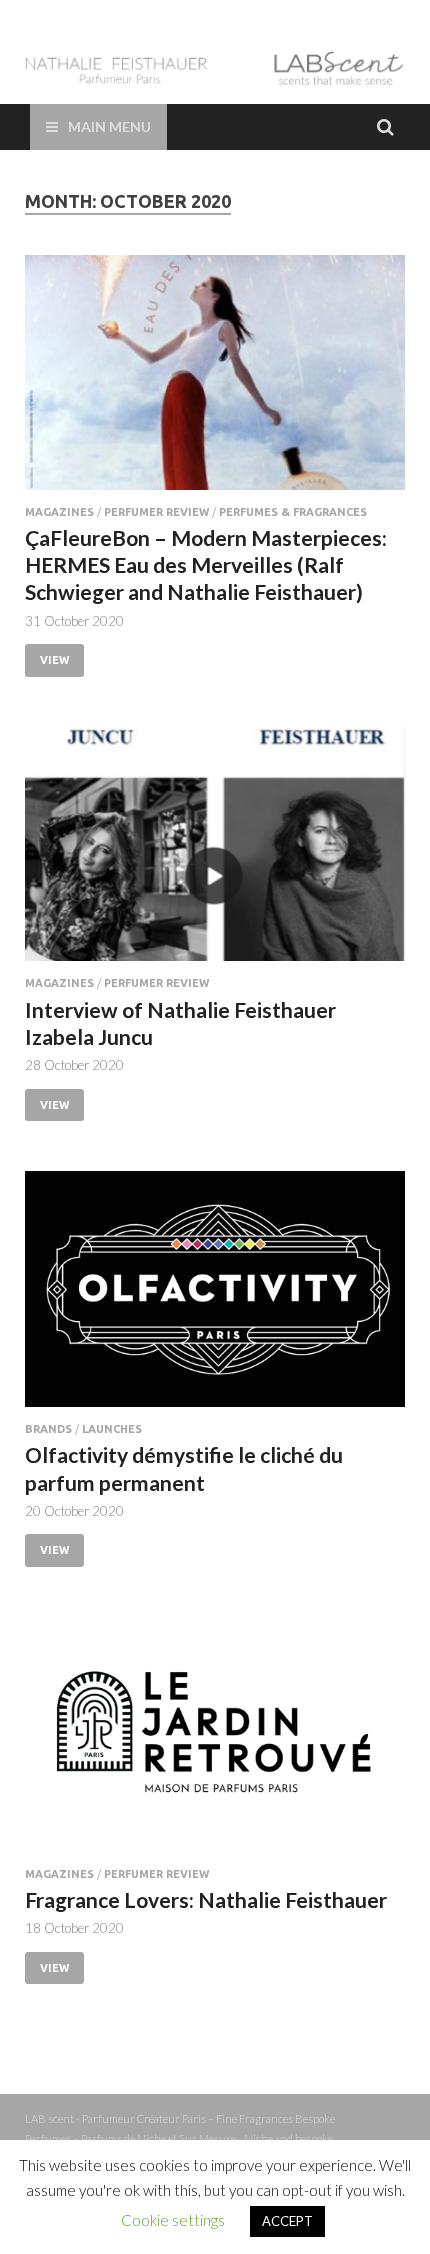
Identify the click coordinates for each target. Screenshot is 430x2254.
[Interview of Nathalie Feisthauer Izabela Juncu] (215, 852)
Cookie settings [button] (173, 2220)
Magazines (59, 512)
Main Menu (109, 126)
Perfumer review (156, 512)
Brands (48, 1429)
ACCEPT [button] (287, 2221)
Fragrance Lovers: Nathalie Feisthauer (206, 1899)
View (54, 660)
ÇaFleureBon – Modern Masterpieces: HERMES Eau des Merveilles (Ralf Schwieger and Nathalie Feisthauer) (206, 565)
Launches (112, 1429)
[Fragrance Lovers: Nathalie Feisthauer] (215, 1742)
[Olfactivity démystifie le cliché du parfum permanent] (215, 1297)
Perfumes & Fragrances (293, 512)
